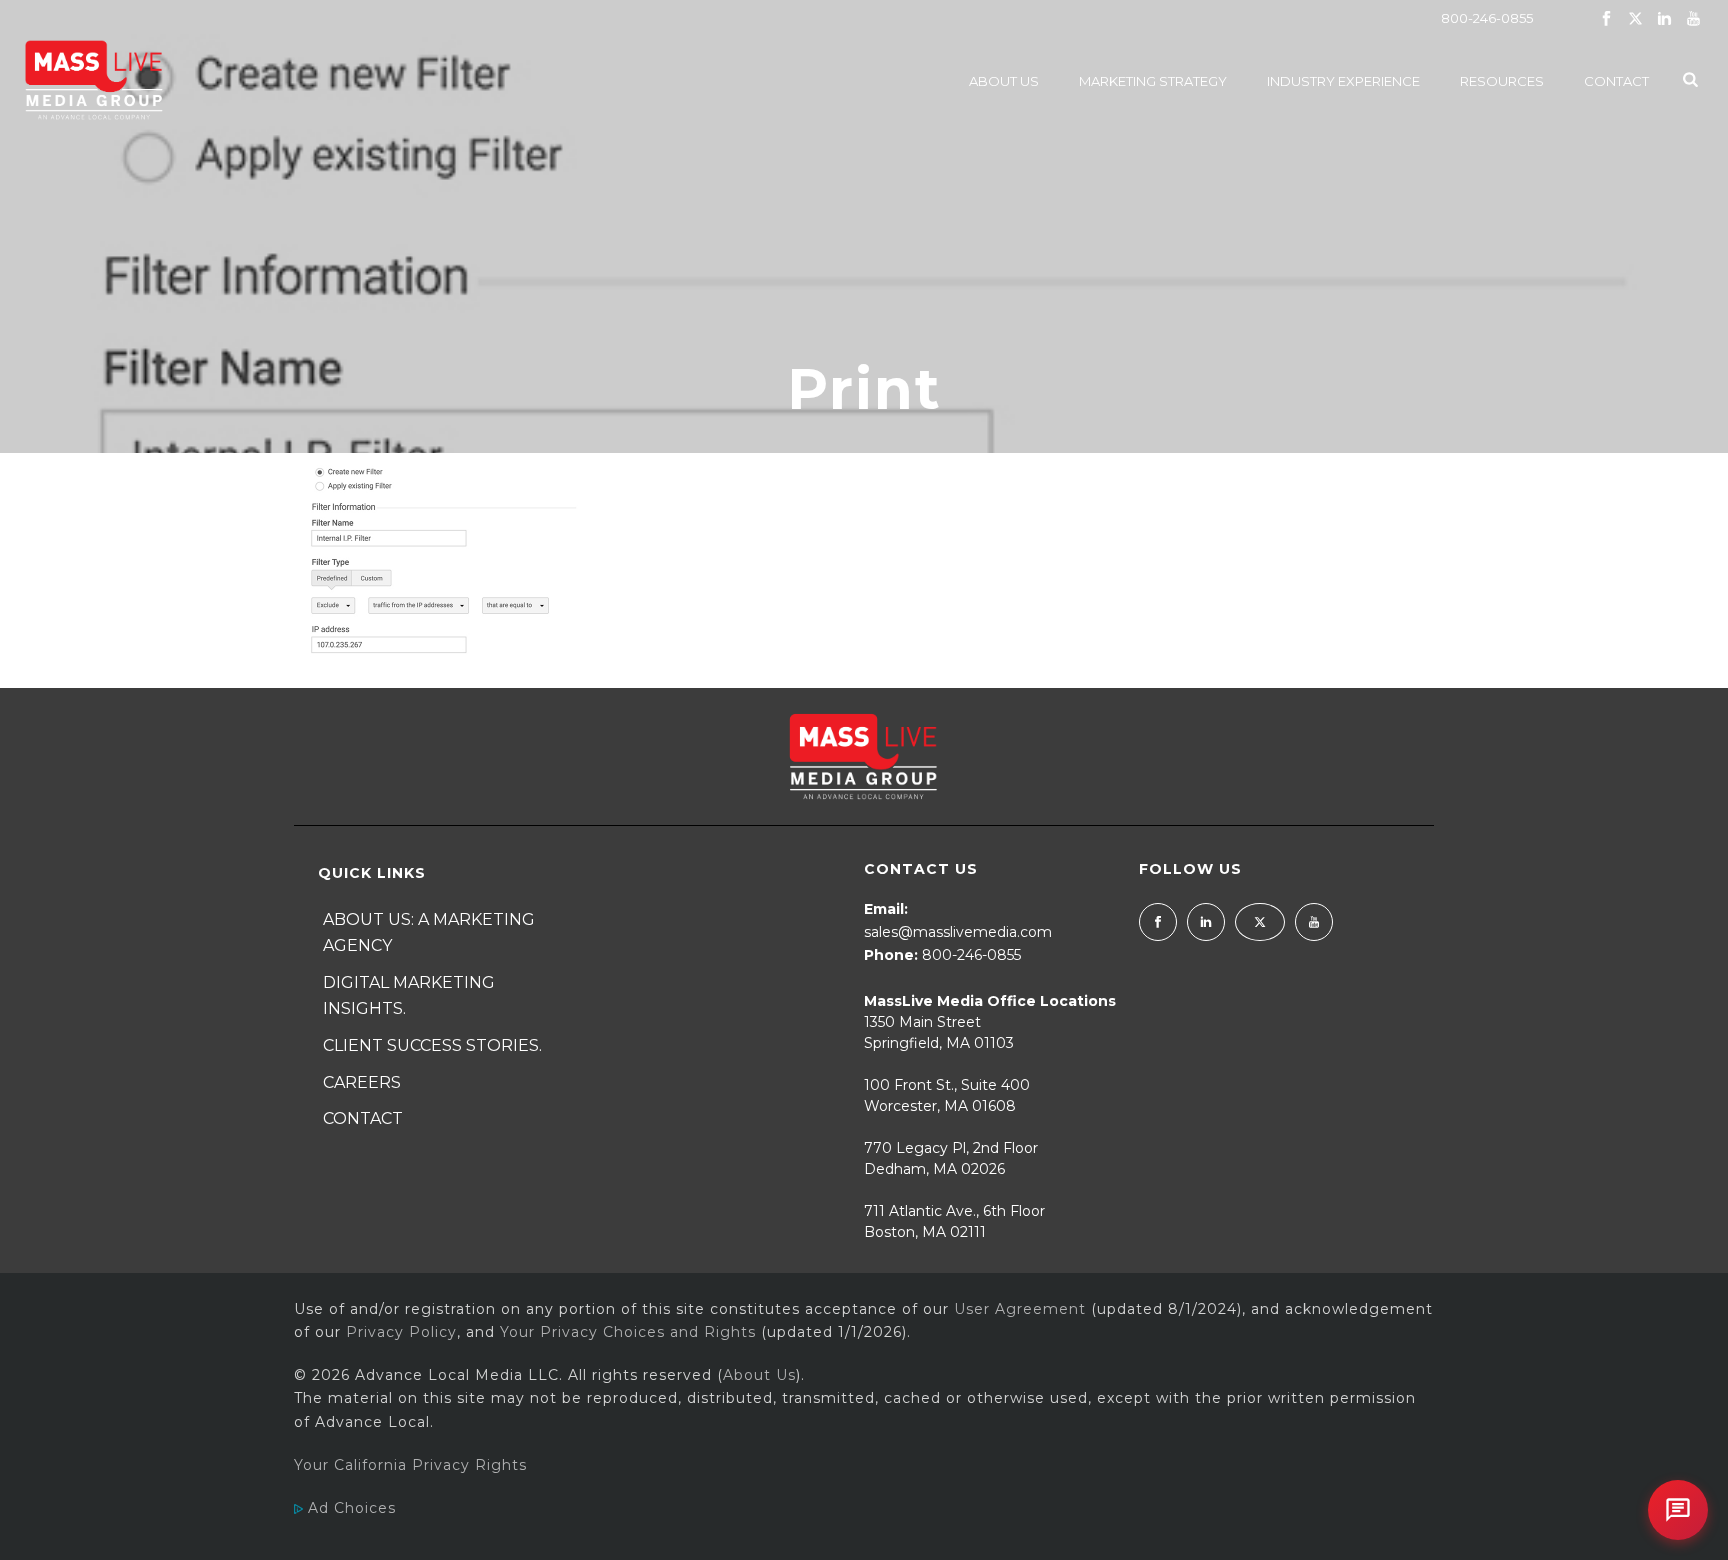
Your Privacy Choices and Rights (628, 1332)
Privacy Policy (401, 1332)
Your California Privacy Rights (410, 1465)
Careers (362, 1082)
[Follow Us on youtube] (1314, 922)
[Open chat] (1678, 1510)
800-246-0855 (1487, 18)
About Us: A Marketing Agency (429, 933)
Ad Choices (349, 1508)
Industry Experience (1343, 81)
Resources (1502, 81)
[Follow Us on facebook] (1158, 922)
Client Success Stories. (432, 1045)
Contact (1616, 81)
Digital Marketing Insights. (409, 996)
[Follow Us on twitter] (1260, 922)
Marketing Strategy (1153, 81)
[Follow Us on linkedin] (1206, 922)
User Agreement (1020, 1309)
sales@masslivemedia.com (958, 932)
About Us (1004, 81)
